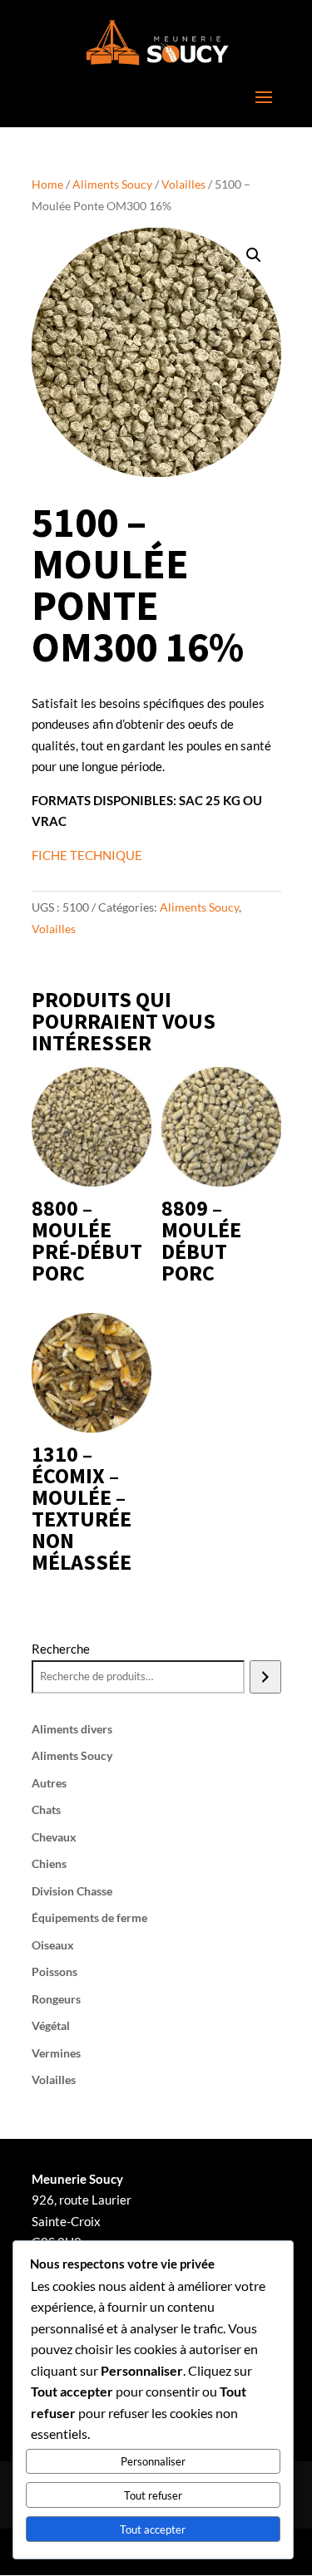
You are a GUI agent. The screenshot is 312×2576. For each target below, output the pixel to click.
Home (47, 184)
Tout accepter (153, 2529)
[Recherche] (265, 1677)
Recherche (61, 1649)
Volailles (183, 184)
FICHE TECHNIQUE (87, 855)
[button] (254, 255)
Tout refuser (153, 2495)
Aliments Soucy (112, 184)
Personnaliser (153, 2461)
